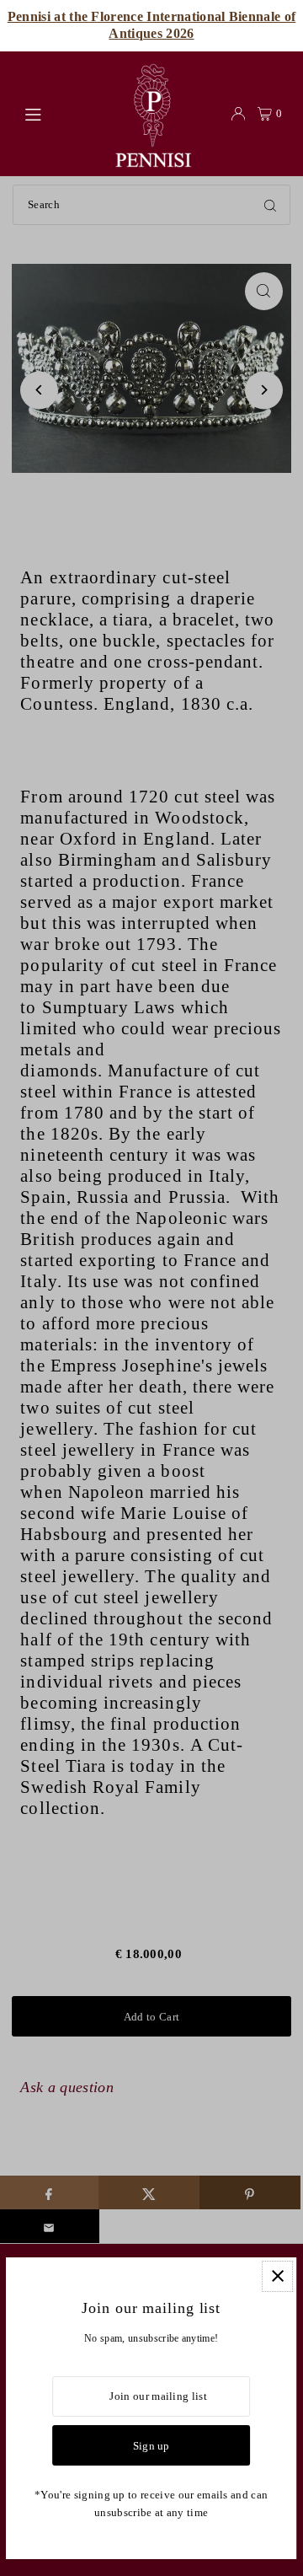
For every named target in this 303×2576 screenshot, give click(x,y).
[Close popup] (278, 2276)
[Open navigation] (59, 113)
